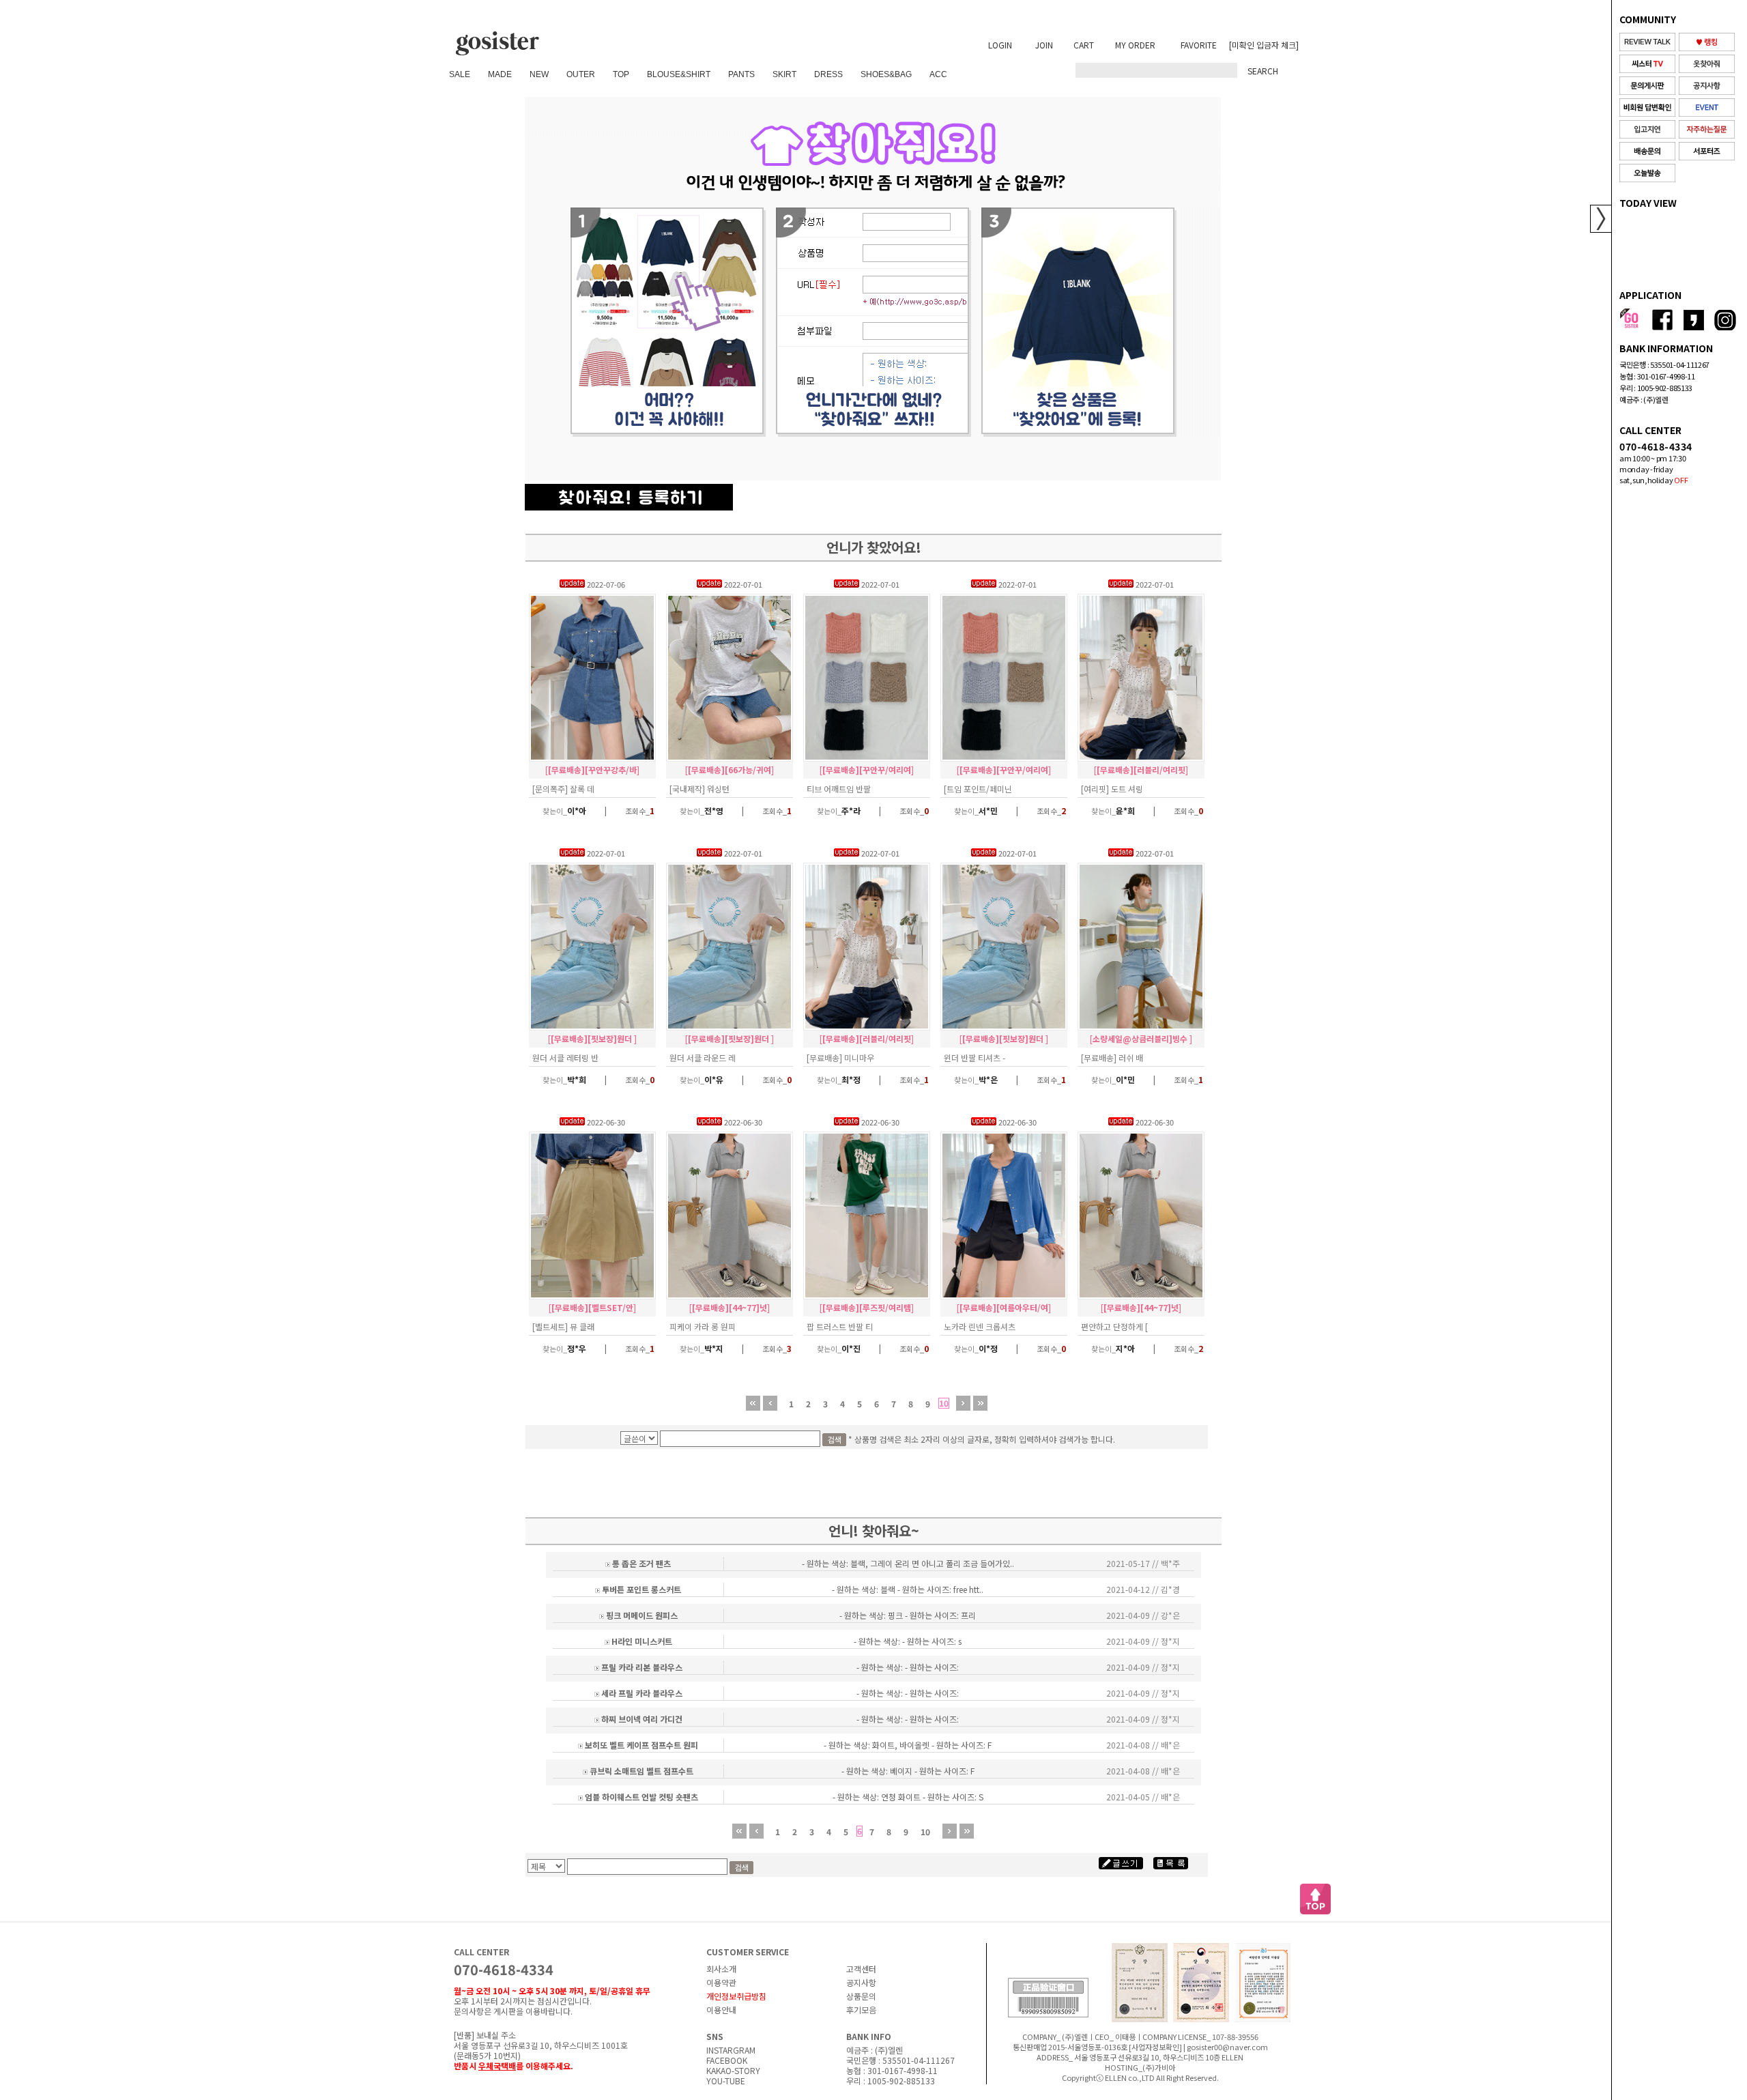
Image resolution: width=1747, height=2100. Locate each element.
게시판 (505, 2011)
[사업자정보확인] (1155, 2047)
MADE (500, 74)
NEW (539, 74)
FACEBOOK (727, 2060)
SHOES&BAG (886, 74)
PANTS (741, 74)
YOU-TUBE (726, 2081)
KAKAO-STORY (733, 2070)
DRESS (828, 74)
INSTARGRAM (731, 2050)
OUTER (581, 74)
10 (944, 1403)
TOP (621, 74)
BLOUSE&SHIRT (679, 74)
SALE (460, 74)
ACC (938, 74)
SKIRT (784, 74)
